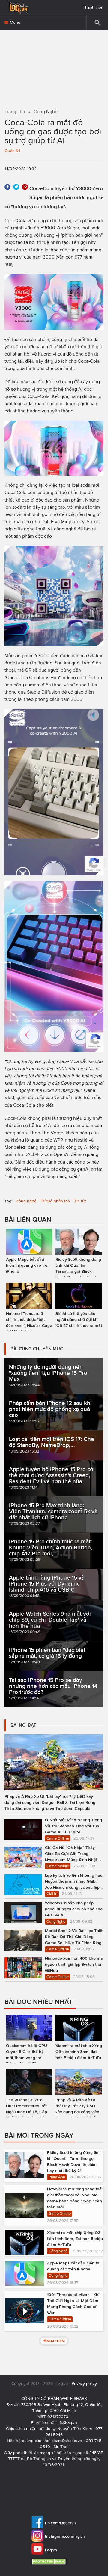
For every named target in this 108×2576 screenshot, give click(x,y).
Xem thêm (56, 2341)
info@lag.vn (67, 2423)
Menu (15, 22)
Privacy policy (84, 2383)
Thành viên (93, 7)
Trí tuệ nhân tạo (55, 1201)
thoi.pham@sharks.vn (63, 2441)
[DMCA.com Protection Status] (50, 2561)
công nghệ (27, 1201)
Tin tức (80, 1201)
